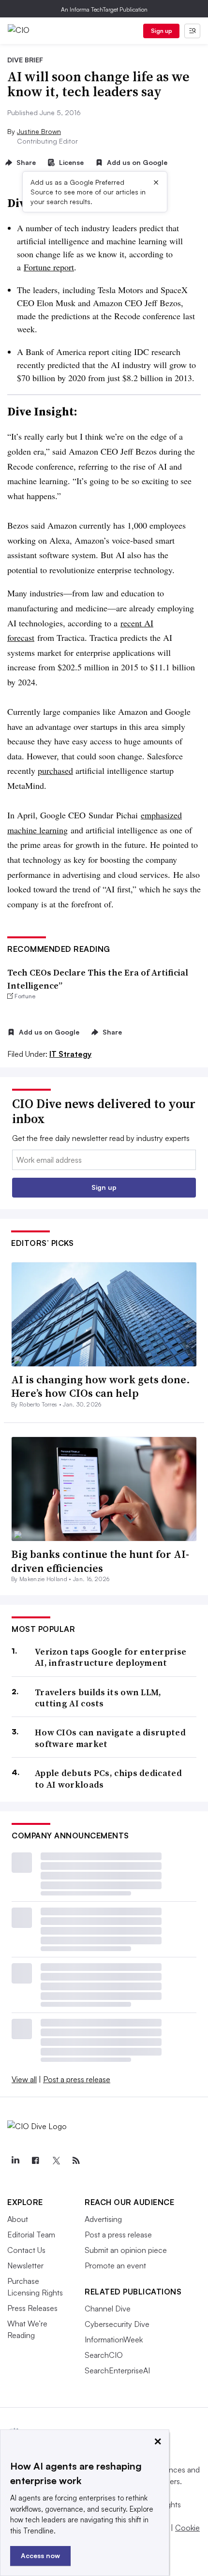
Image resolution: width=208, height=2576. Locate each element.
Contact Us (26, 2250)
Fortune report (49, 267)
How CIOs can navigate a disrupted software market (110, 1738)
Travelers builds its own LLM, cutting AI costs (98, 1698)
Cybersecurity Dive (117, 2324)
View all (24, 2079)
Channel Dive (108, 2309)
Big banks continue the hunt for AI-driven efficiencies (100, 1561)
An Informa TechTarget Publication (104, 9)
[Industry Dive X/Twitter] (56, 2161)
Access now (40, 2555)
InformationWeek (114, 2339)
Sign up (162, 31)
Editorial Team (31, 2235)
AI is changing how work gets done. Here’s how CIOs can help (101, 1386)
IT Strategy (70, 1054)
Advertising (103, 2219)
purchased (55, 770)
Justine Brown (39, 131)
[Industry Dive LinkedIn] (15, 2161)
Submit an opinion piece (126, 2250)
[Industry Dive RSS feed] (76, 2161)
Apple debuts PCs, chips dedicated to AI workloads (108, 1779)
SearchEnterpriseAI (117, 2370)
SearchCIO (104, 2355)
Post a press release (77, 2079)
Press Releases (32, 2308)
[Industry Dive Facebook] (35, 2161)
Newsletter (25, 2265)
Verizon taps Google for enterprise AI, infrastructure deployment (111, 1657)
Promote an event (115, 2265)
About (18, 2219)
